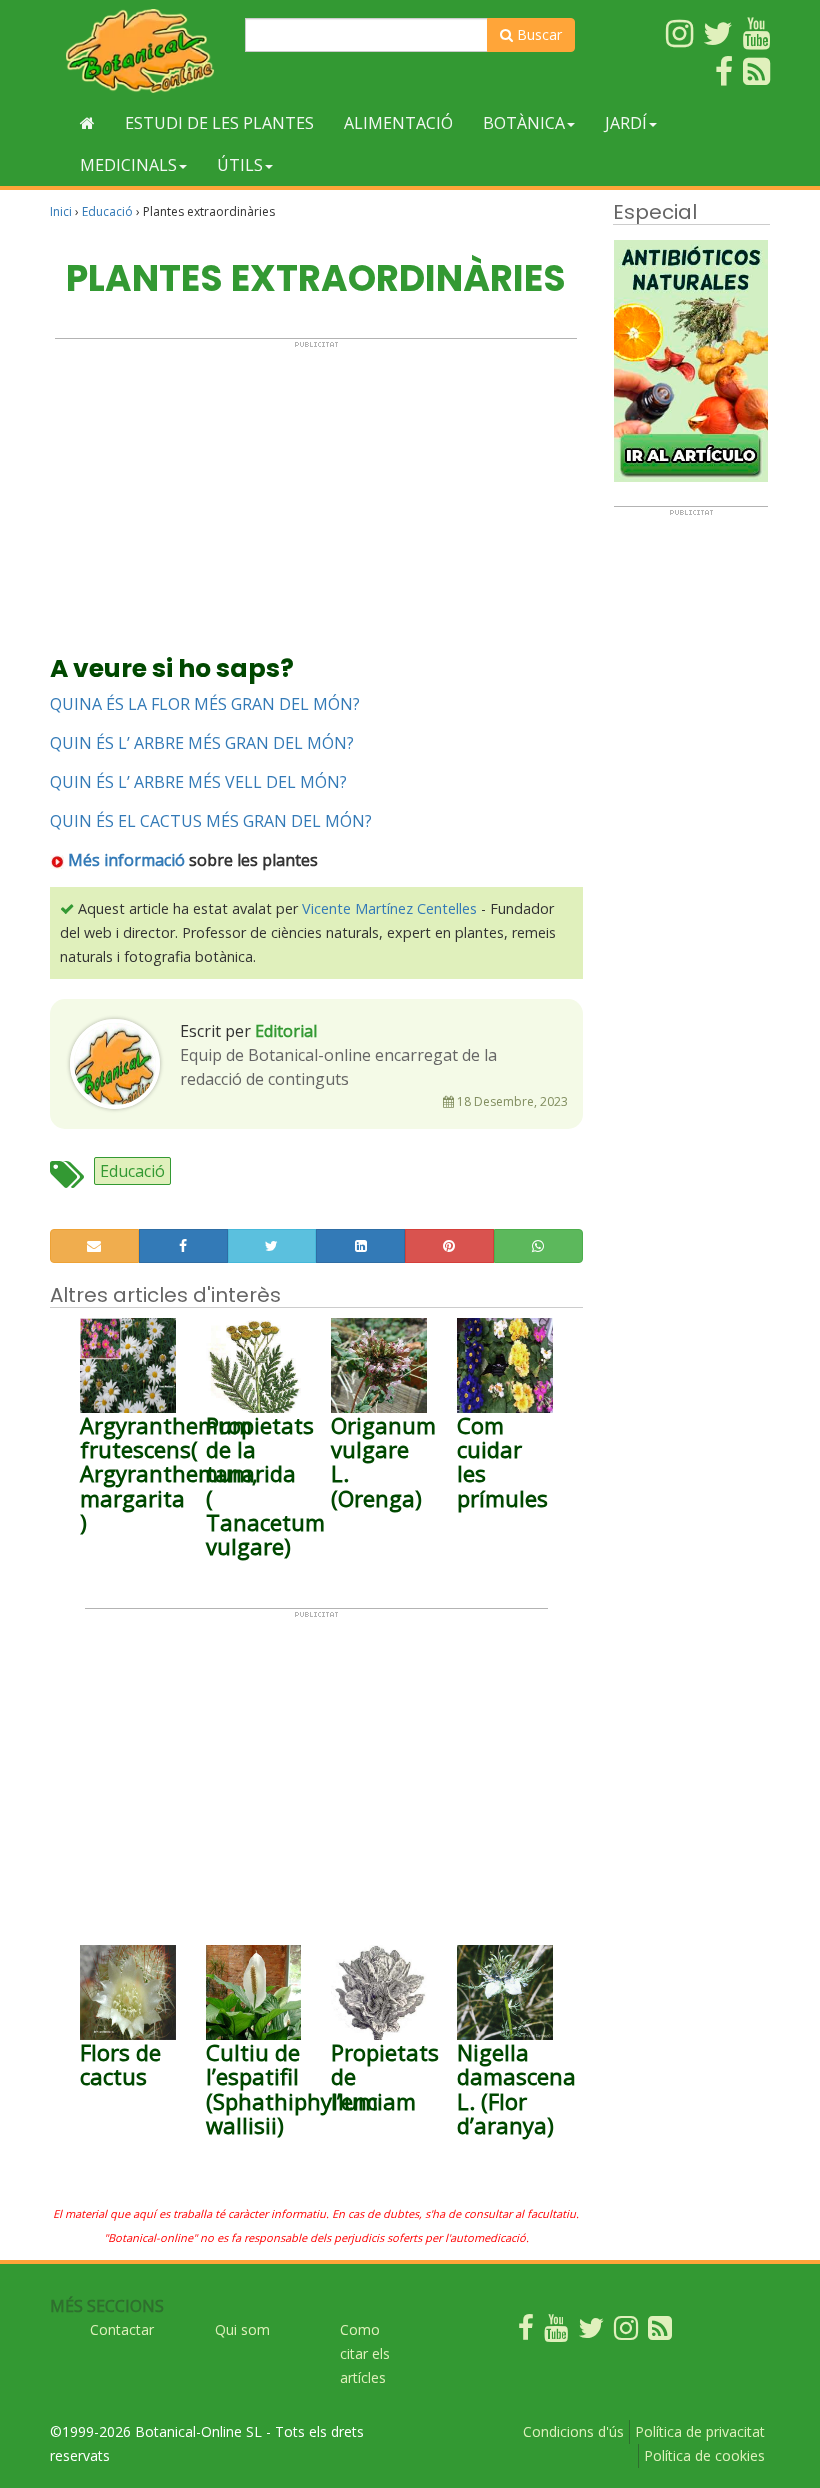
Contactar (122, 2329)
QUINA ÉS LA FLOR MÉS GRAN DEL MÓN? (205, 704)
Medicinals (128, 165)
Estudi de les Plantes (219, 123)
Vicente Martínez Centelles (389, 908)
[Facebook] (526, 2332)
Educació (107, 211)
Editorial (286, 1031)
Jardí (626, 123)
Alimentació (398, 123)
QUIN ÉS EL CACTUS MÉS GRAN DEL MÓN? (211, 821)
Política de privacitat (700, 2431)
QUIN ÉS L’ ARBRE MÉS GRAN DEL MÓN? (202, 743)
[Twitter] (591, 2332)
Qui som (242, 2329)
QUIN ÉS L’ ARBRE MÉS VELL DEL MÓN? (198, 782)
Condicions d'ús (573, 2431)
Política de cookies (704, 2455)
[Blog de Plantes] (660, 2332)
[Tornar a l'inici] (87, 123)
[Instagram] (626, 2332)
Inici (61, 211)
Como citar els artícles (365, 2353)
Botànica (524, 123)
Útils (240, 165)
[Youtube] (556, 2332)
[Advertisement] (316, 489)
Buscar (537, 34)
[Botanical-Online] (140, 50)
